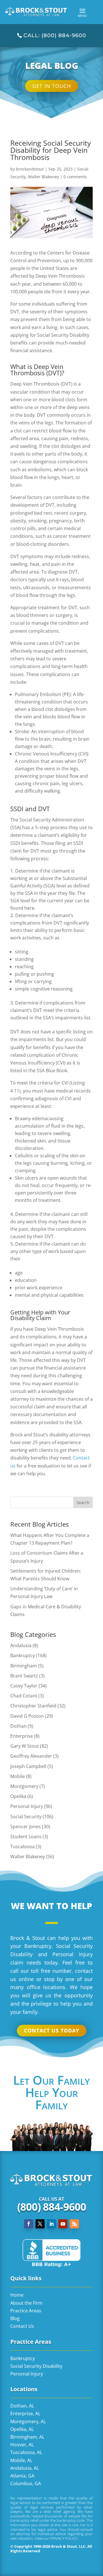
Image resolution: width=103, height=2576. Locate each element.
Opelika (18, 1796)
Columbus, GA (26, 2483)
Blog (15, 2318)
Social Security (26, 1817)
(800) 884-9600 (52, 2207)
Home (17, 2295)
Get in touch (52, 86)
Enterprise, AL (25, 2413)
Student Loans (26, 1837)
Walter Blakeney (43, 177)
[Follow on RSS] (74, 2224)
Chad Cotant (24, 1696)
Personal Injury (27, 1806)
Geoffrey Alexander (31, 1756)
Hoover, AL (22, 2445)
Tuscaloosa (22, 1847)
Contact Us (22, 2326)
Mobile (18, 1776)
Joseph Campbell (28, 1766)
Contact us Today (52, 2030)
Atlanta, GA (22, 2476)
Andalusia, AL (25, 2468)
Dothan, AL (22, 2406)
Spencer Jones (26, 1827)
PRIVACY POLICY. (64, 2538)
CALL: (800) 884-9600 (55, 35)
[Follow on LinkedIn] (51, 2224)
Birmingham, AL (27, 2437)
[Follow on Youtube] (63, 2224)
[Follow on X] (40, 2224)
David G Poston (27, 1716)
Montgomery (24, 1786)
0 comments (75, 177)
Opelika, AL (22, 2429)
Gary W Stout (25, 1746)
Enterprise (22, 1736)
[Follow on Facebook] (29, 2224)
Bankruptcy (23, 1655)
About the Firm (26, 2303)
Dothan (18, 1726)
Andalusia (21, 1645)
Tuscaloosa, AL (26, 2452)
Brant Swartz (24, 1676)
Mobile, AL (21, 2460)
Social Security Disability (36, 2366)
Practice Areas (26, 2311)
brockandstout (30, 169)
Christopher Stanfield (33, 1706)
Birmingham (24, 1666)
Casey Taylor (24, 1686)
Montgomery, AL (28, 2421)
